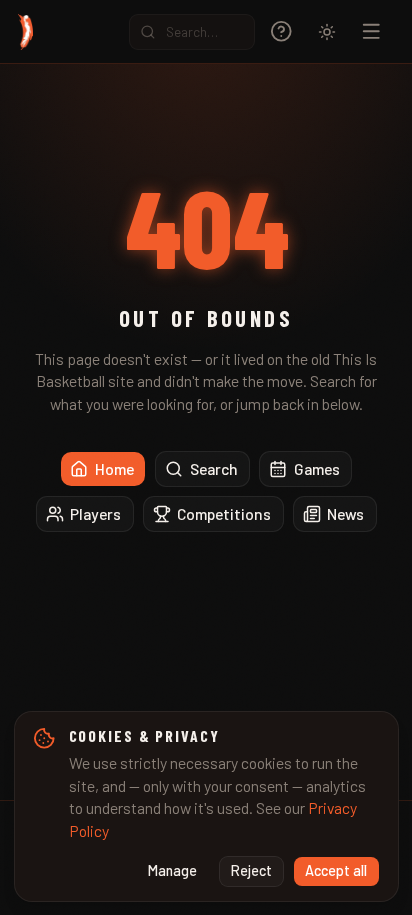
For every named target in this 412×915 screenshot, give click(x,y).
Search (214, 468)
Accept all (336, 870)
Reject (251, 870)
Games (317, 468)
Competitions (224, 513)
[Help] (281, 31)
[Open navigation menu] (371, 31)
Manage (172, 870)
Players (95, 513)
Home (114, 468)
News (345, 513)
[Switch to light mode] (327, 32)
